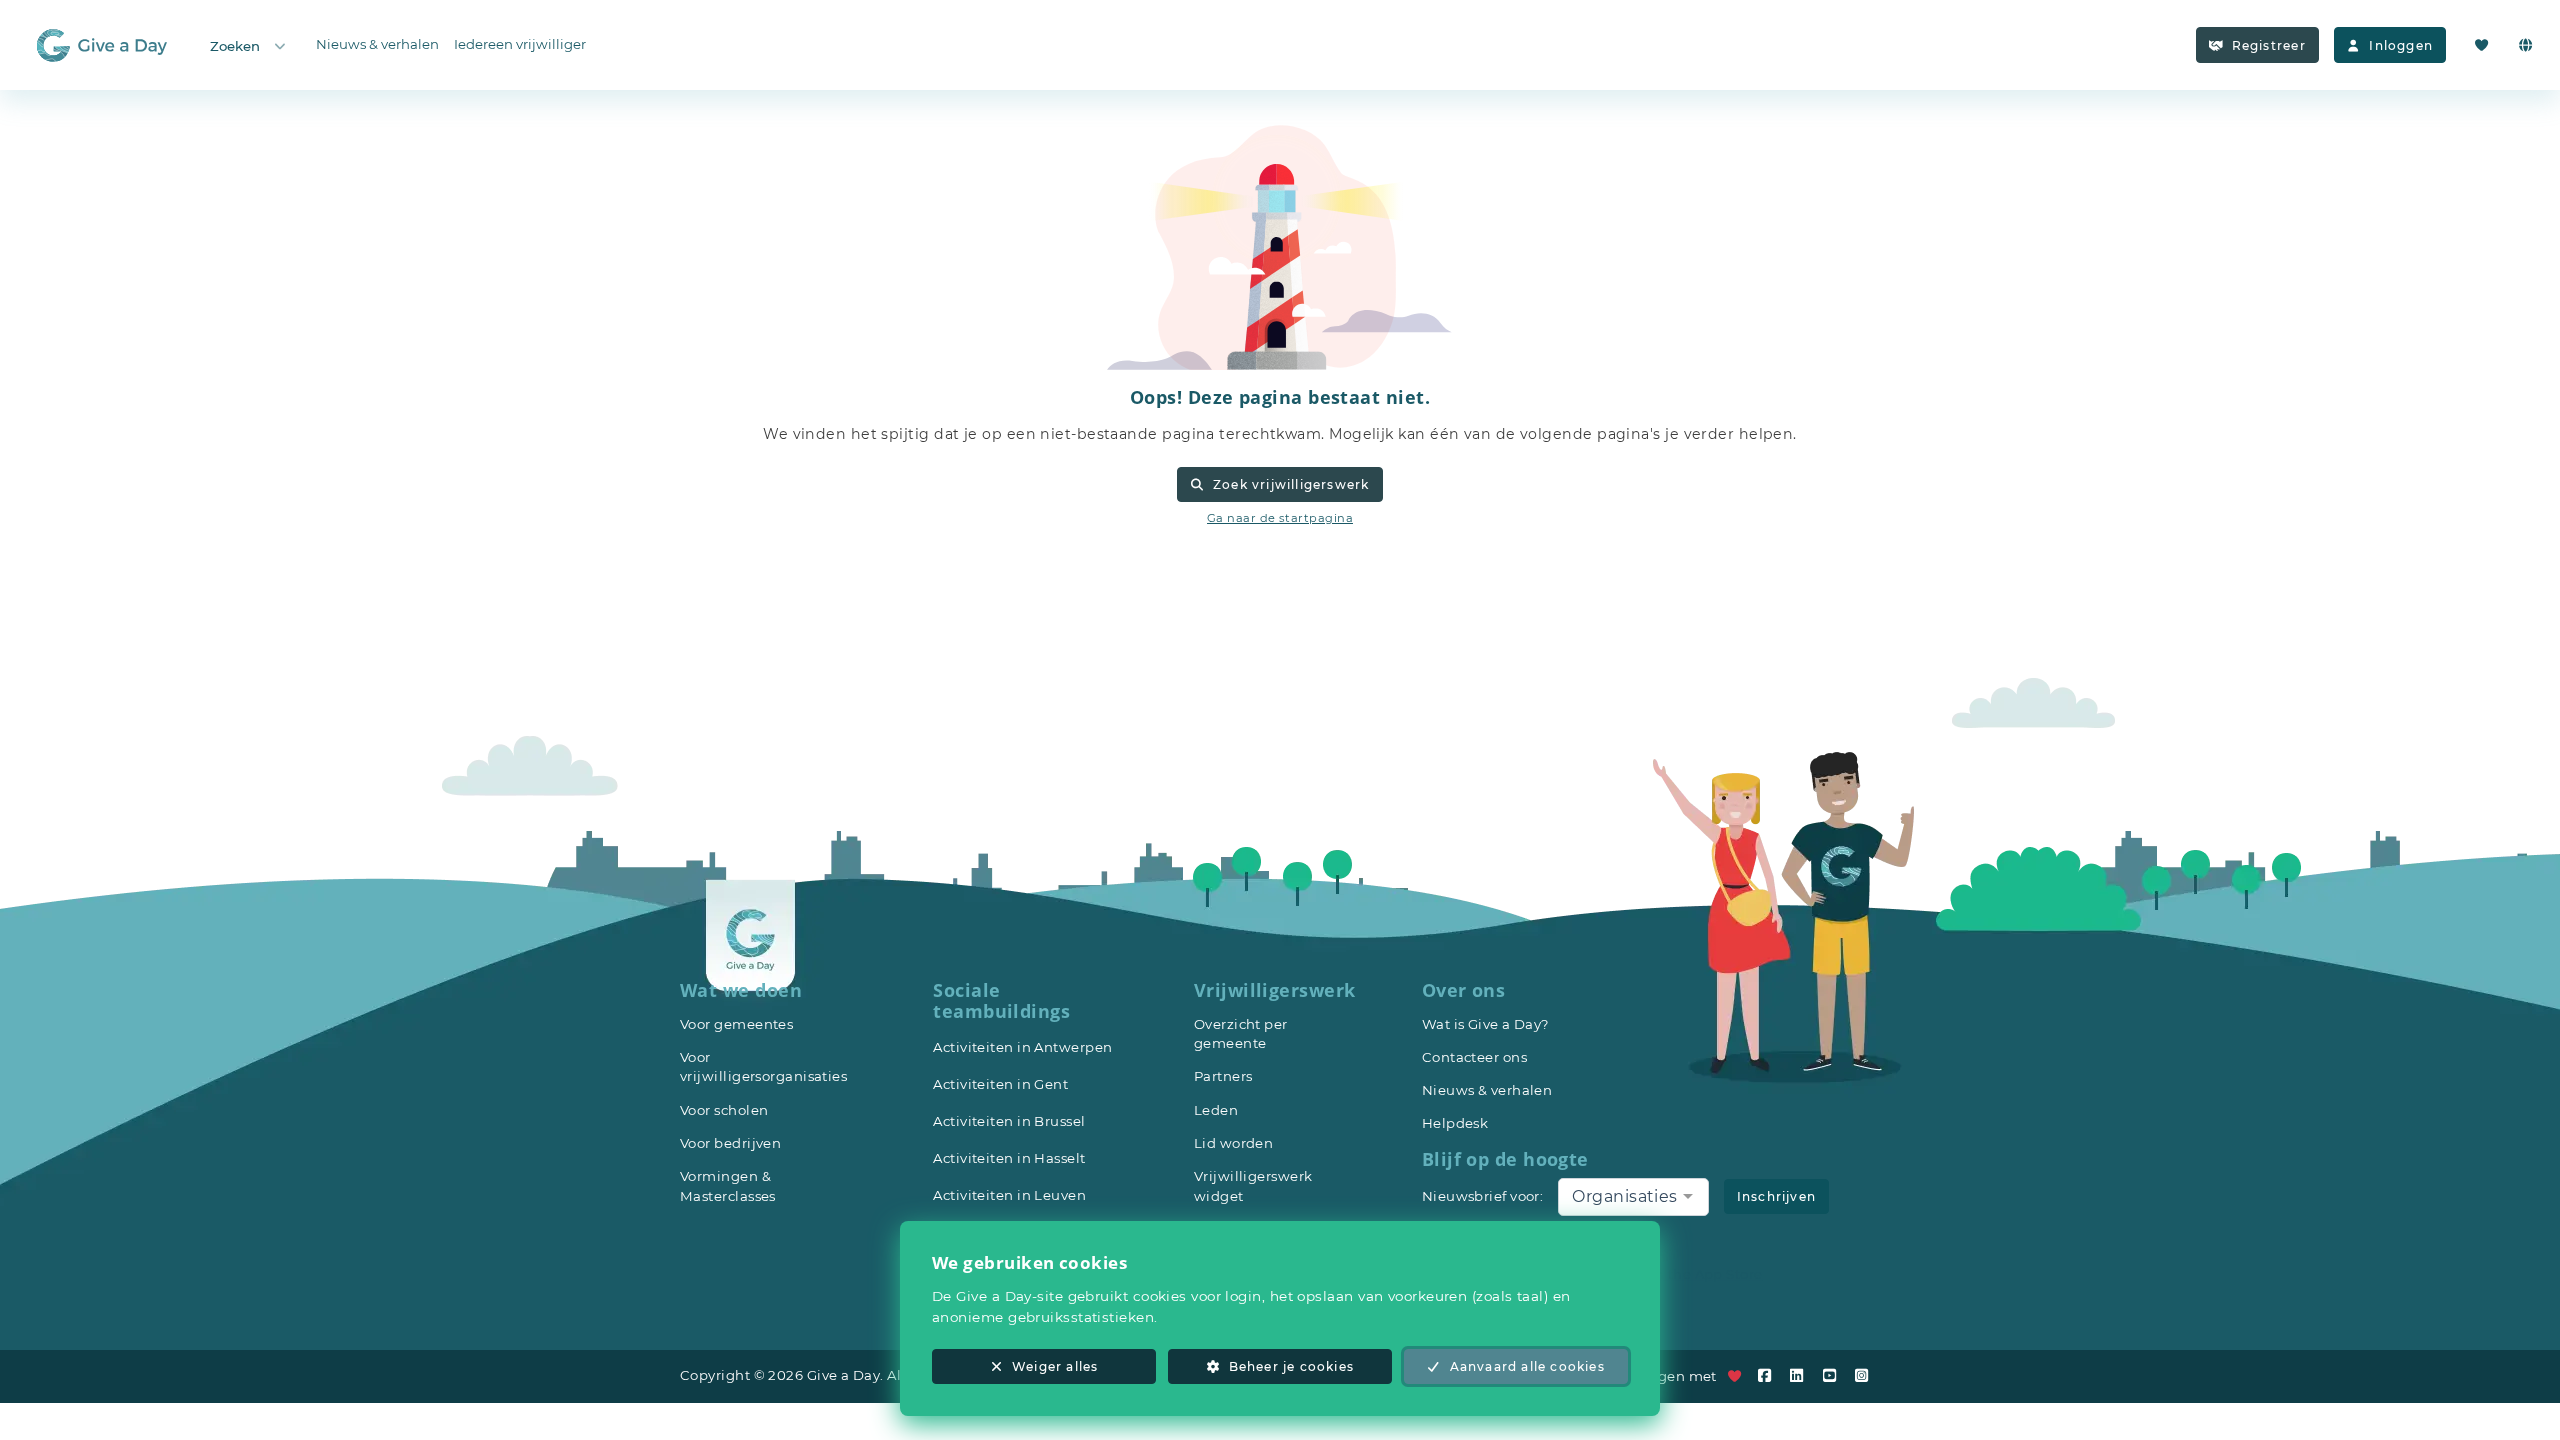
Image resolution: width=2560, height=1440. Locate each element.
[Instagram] (1866, 1375)
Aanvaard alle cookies (1527, 1366)
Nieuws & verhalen (377, 44)
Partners (1223, 1076)
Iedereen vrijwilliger (520, 44)
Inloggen (2401, 45)
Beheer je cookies (1291, 1366)
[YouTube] (1834, 1375)
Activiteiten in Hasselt (1009, 1158)
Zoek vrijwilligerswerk (1291, 484)
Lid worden (1234, 1143)
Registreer (2269, 45)
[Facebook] (1769, 1375)
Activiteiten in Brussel (1009, 1121)
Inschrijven (1776, 1196)
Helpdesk (1455, 1123)
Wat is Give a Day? (1486, 1024)
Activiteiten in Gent (1000, 1084)
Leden (1216, 1110)
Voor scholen (724, 1110)
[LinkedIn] (1802, 1375)
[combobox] (1633, 1197)
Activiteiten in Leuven (1009, 1195)
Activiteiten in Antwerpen (1022, 1047)
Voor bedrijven (730, 1143)
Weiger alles (1055, 1366)
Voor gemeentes (736, 1024)
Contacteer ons (1474, 1057)
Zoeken (235, 46)
